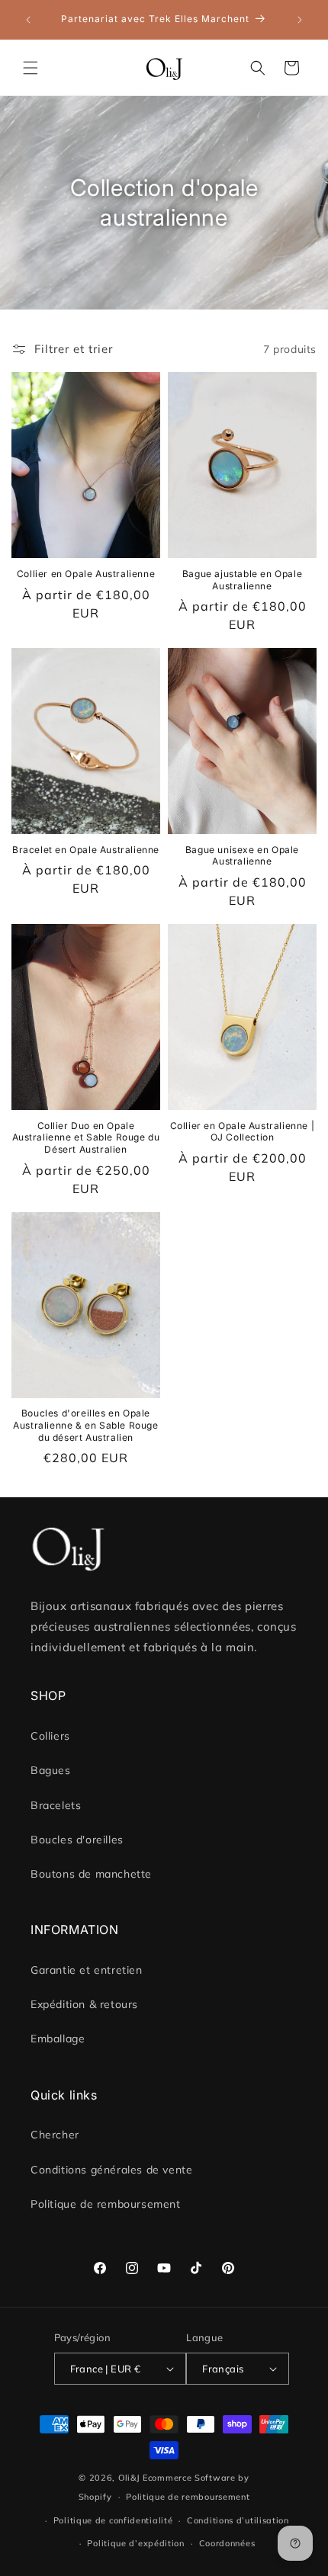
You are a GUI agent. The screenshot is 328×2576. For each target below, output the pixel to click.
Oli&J (129, 2478)
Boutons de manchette (91, 1874)
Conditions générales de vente (111, 2170)
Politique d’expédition (135, 2543)
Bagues (51, 1770)
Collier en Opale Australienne (86, 574)
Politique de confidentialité (113, 2520)
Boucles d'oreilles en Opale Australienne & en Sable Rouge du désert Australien (85, 1425)
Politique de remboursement (106, 2204)
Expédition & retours (84, 2004)
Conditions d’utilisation (238, 2520)
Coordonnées (227, 2543)
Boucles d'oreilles (77, 1840)
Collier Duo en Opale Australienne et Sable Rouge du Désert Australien (86, 1137)
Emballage (58, 2039)
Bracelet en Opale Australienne (86, 850)
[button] (31, 68)
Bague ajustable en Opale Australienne (242, 580)
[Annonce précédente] (28, 20)
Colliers (50, 1736)
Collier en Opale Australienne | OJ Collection (243, 1132)
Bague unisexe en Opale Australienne (242, 856)
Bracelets (56, 1805)
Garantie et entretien (87, 1970)
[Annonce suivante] (300, 20)
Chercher (55, 2135)
